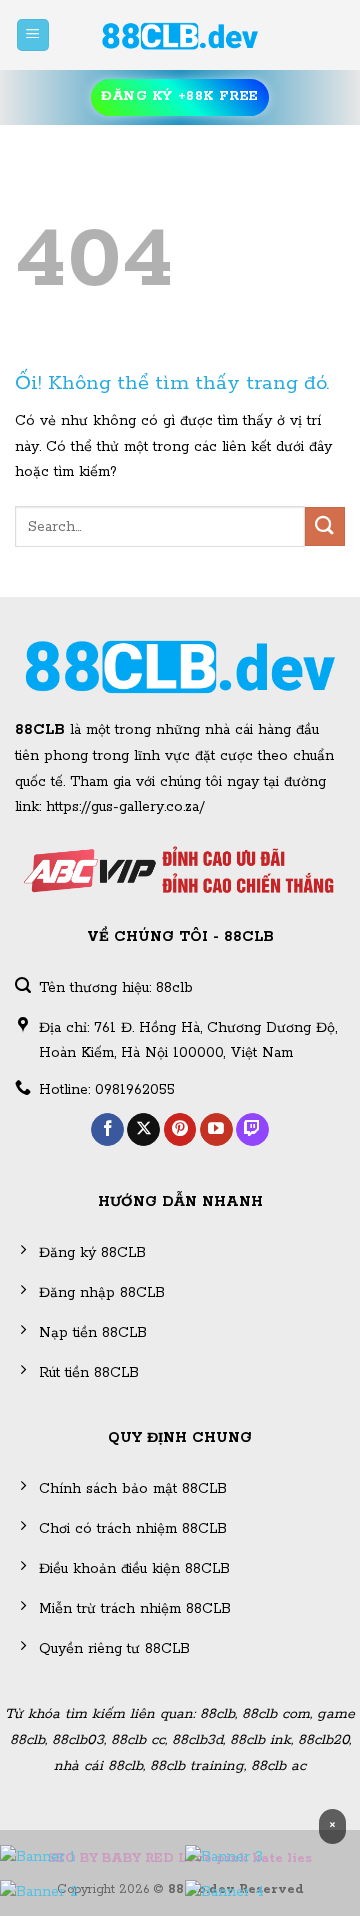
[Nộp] (325, 526)
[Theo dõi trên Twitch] (252, 1130)
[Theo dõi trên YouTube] (216, 1130)
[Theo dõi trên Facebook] (107, 1130)
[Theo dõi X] (143, 1130)
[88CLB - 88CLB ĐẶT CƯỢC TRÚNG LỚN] (180, 35)
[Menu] (33, 35)
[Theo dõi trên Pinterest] (180, 1130)
